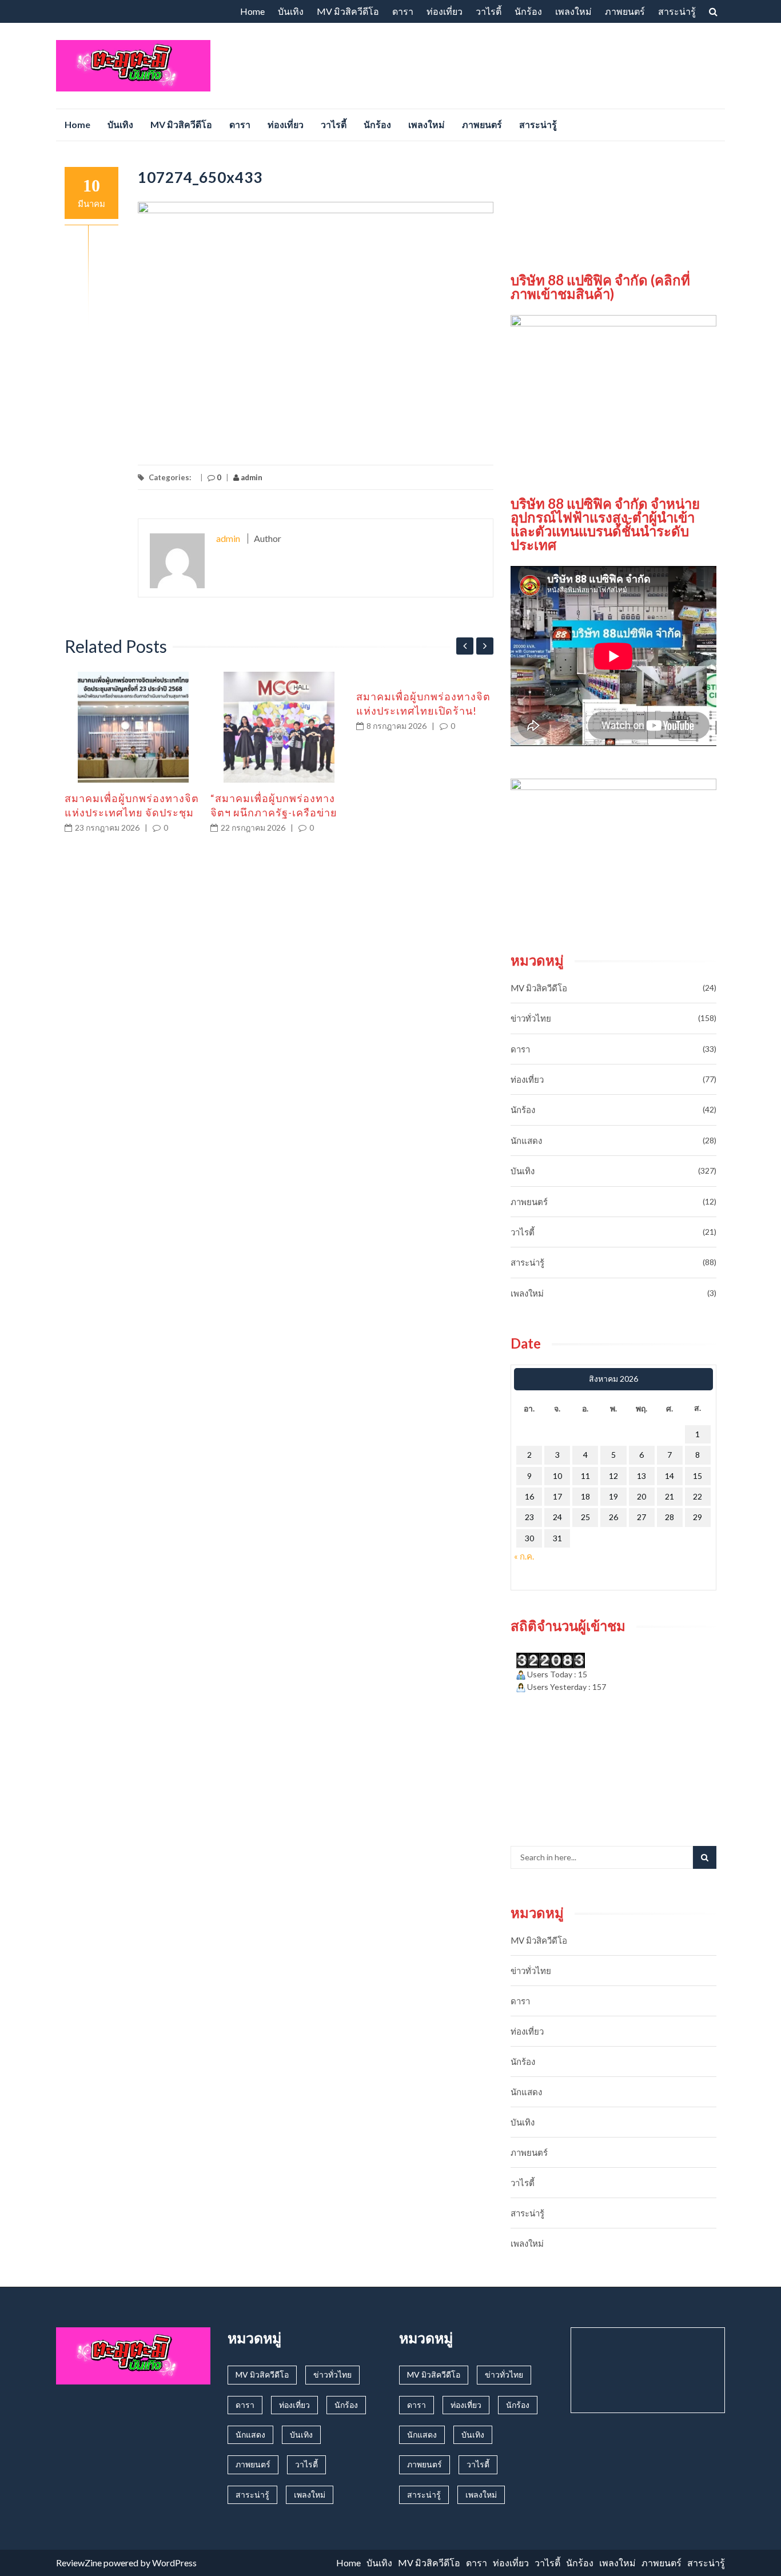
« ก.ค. (524, 1556)
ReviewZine (79, 2563)
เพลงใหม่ (573, 11)
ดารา (403, 11)
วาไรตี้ (489, 11)
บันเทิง (291, 11)
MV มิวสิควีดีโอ (348, 11)
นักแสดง (526, 1141)
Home (252, 11)
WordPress (174, 2563)
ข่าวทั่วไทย (531, 1018)
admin (251, 477)
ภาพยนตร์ (625, 11)
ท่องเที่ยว (445, 11)
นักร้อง (528, 11)
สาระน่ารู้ (677, 11)
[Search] (705, 1857)
